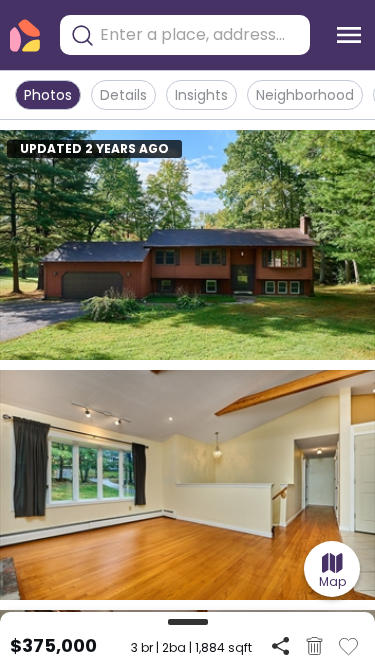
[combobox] (200, 35)
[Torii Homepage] (25, 35)
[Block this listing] (314, 646)
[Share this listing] (280, 645)
